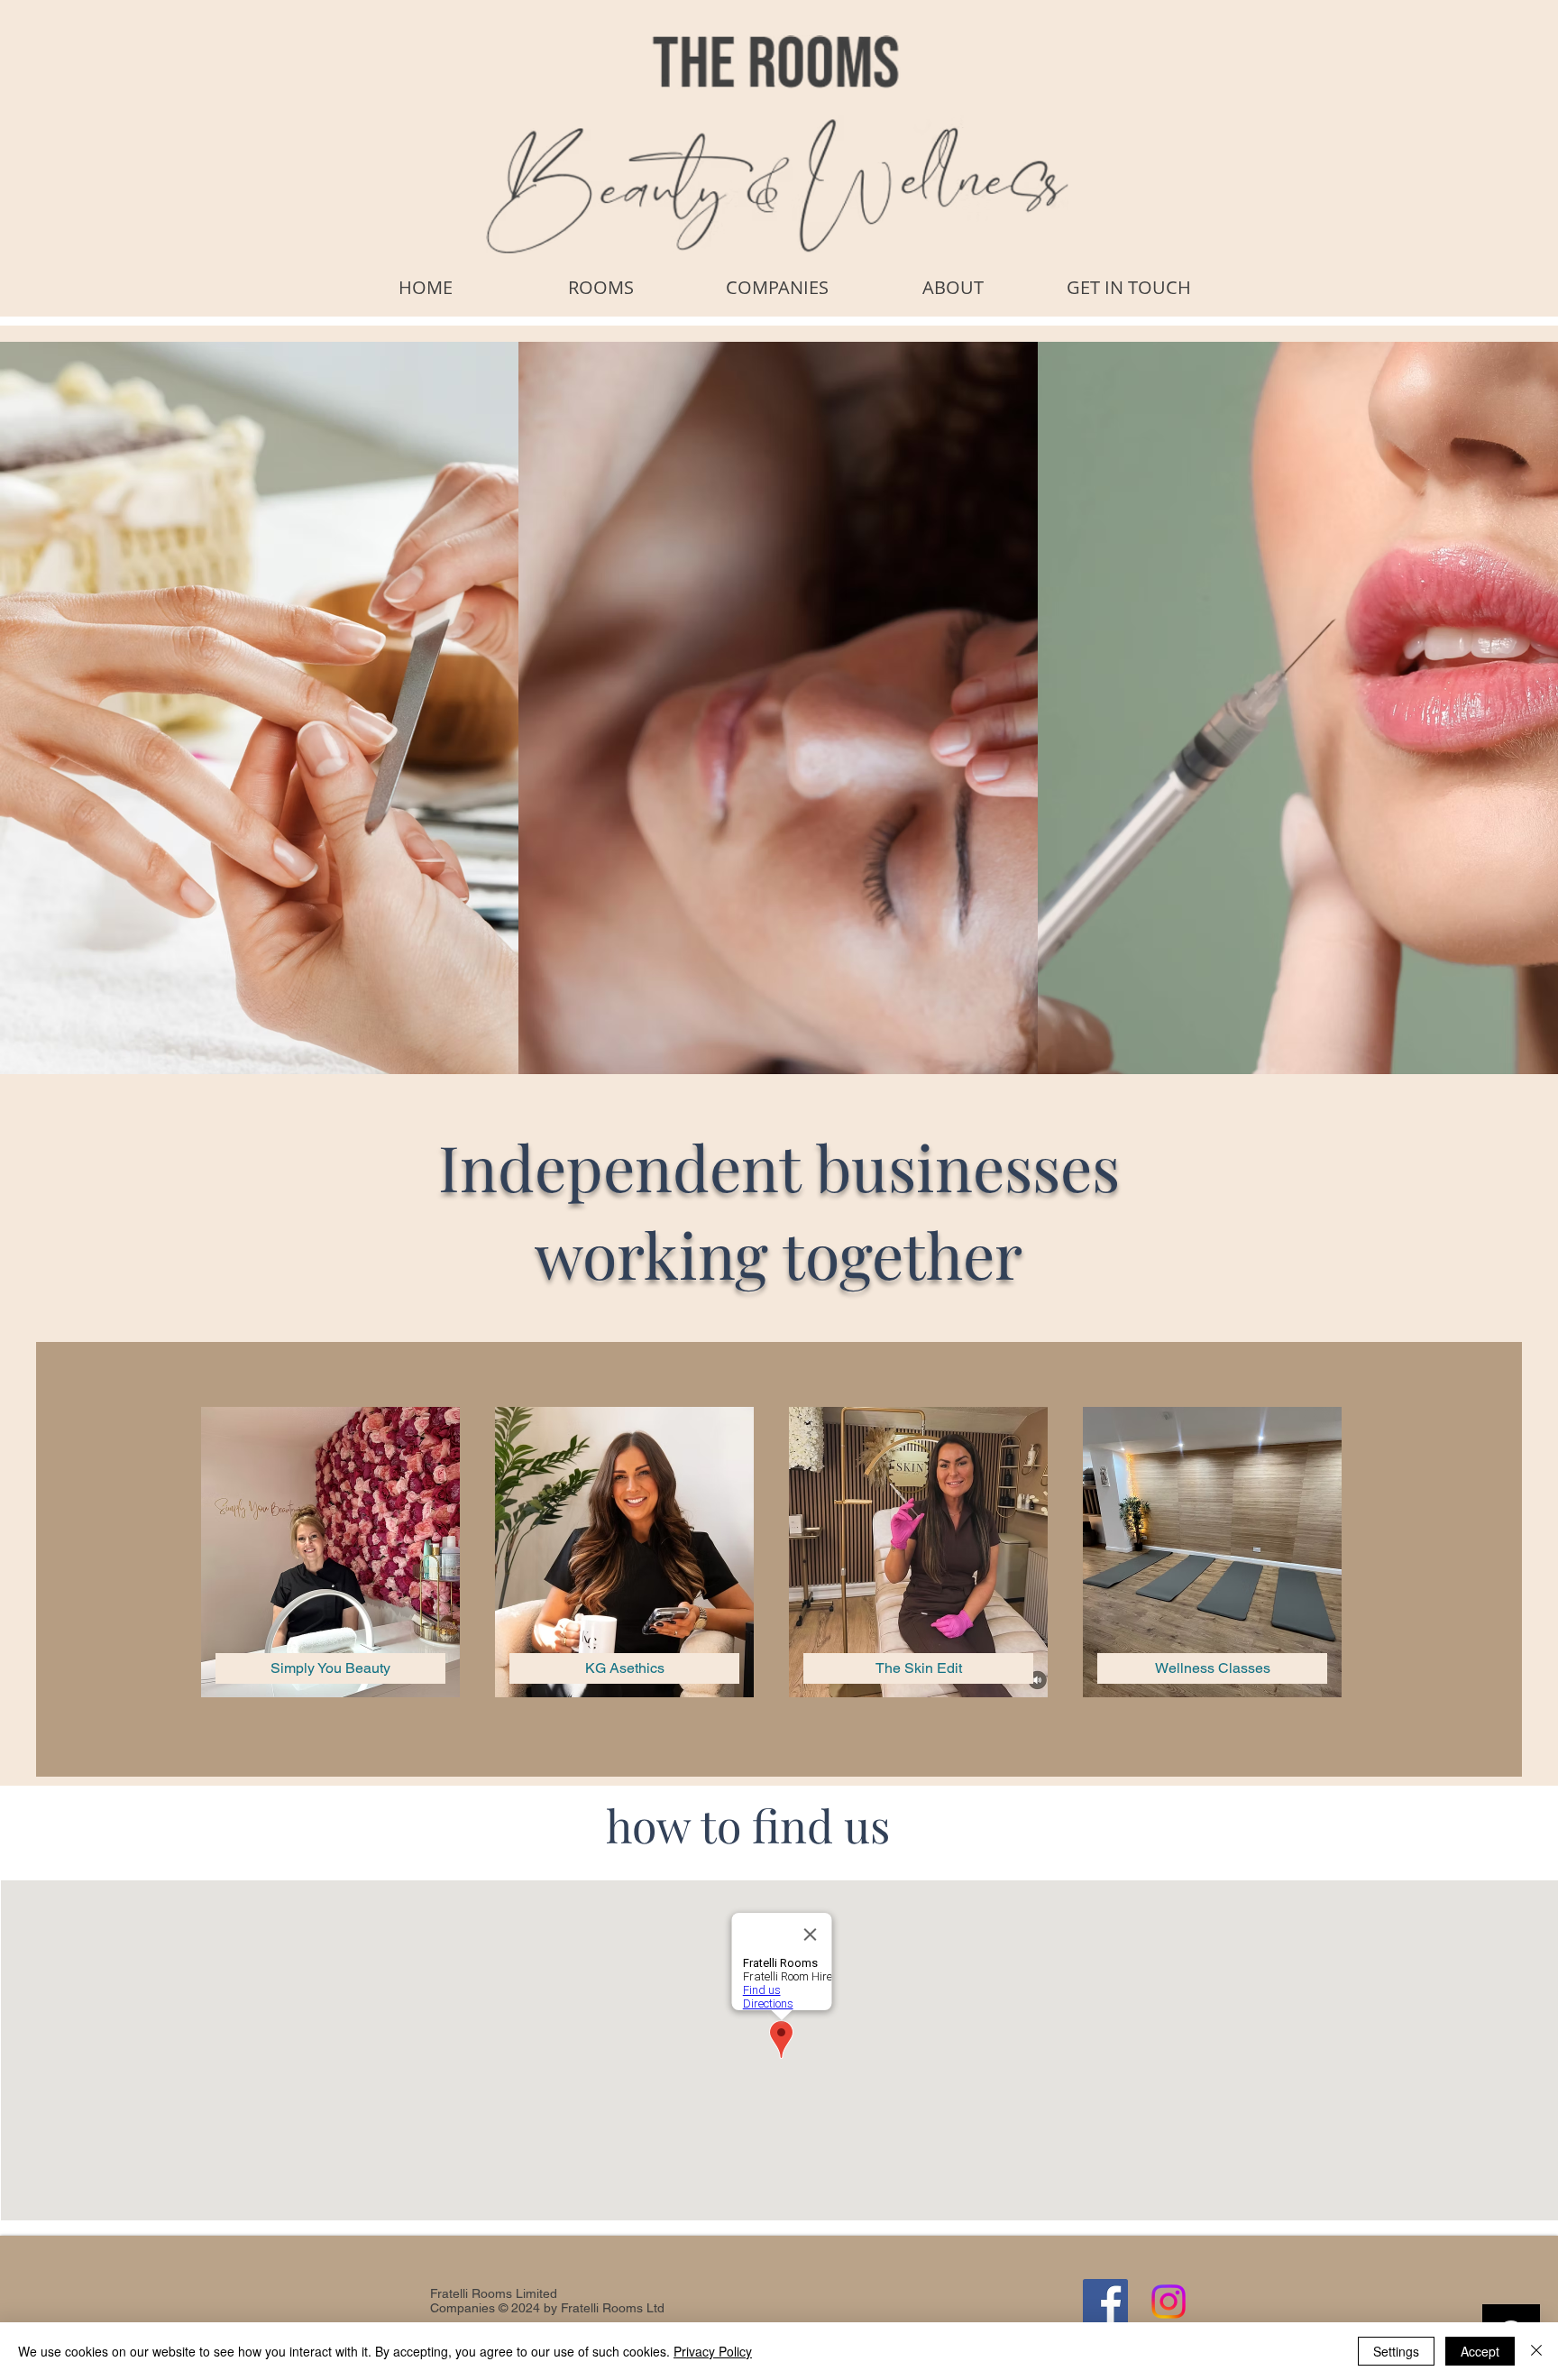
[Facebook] (1105, 2302)
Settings (1396, 2351)
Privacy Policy (713, 2351)
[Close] (1536, 2351)
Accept (1480, 2351)
